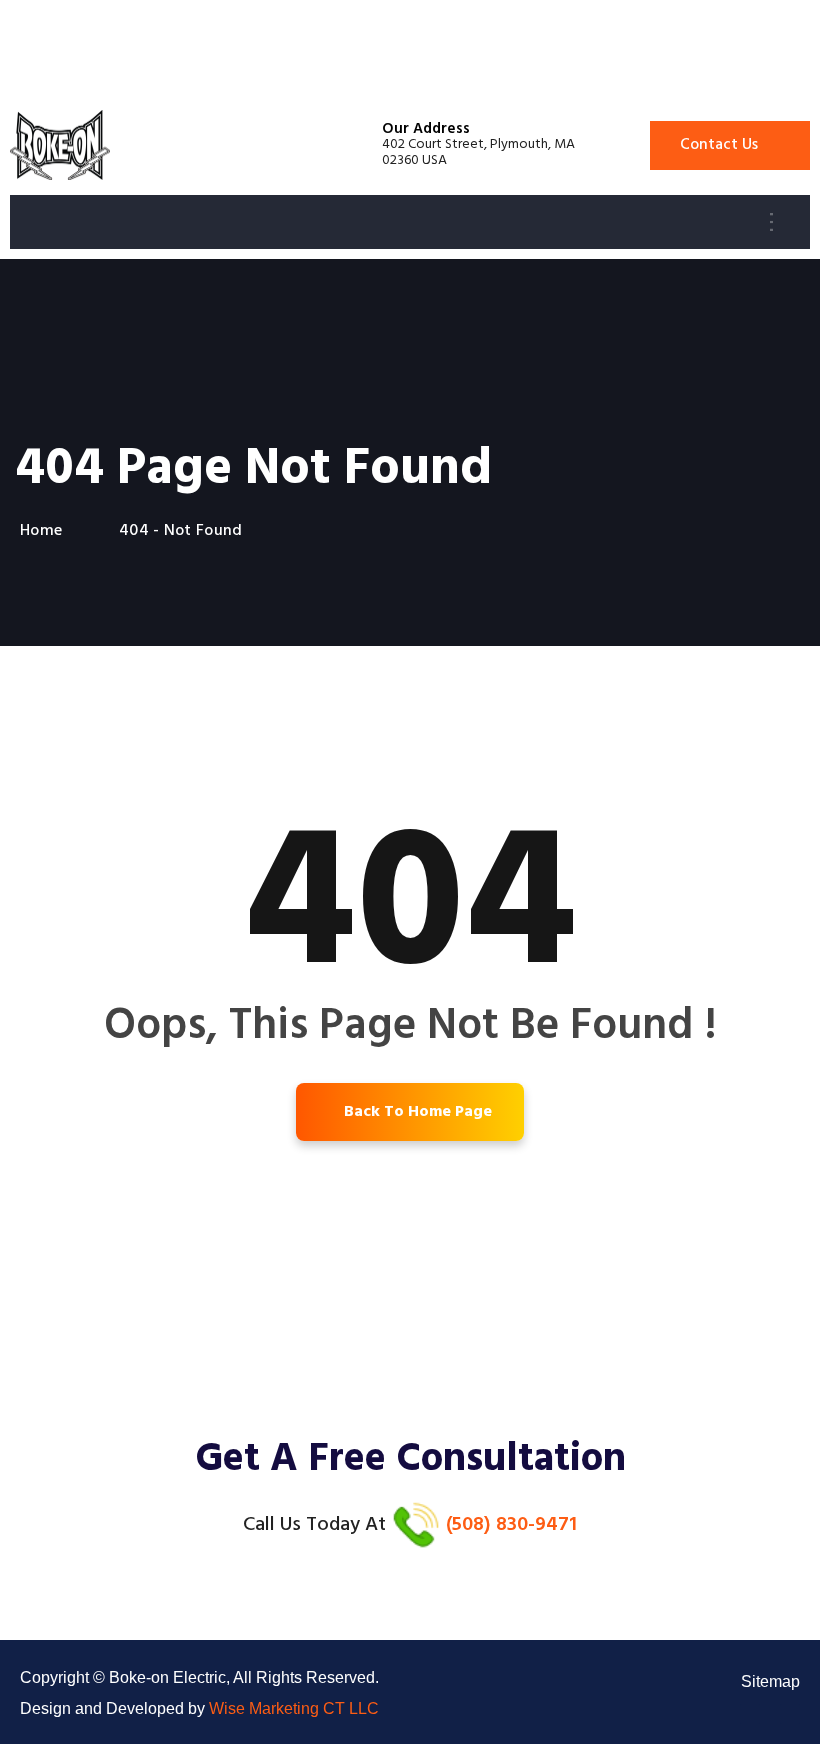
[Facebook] (790, 1714)
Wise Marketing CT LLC (294, 1708)
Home (45, 531)
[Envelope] (750, 1714)
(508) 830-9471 (511, 1525)
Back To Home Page (416, 1112)
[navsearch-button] (789, 222)
